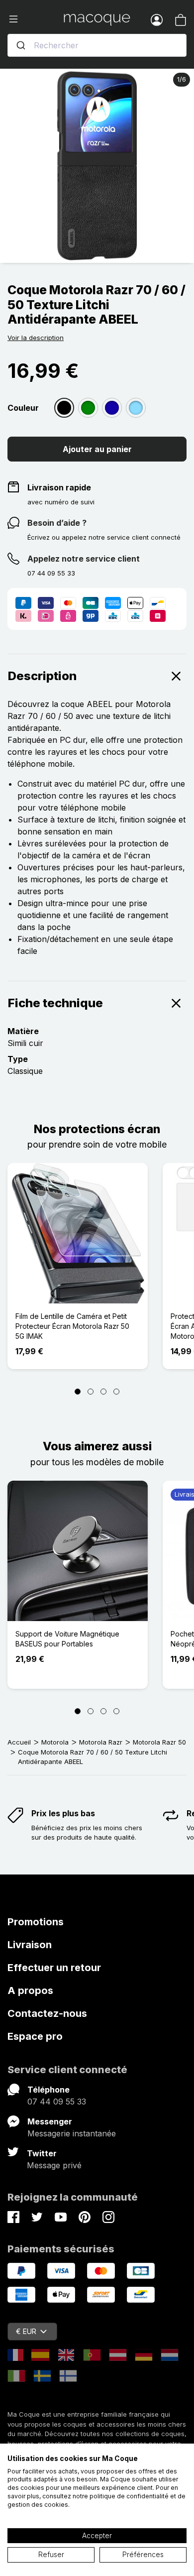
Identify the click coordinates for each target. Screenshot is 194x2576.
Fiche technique (55, 1003)
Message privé (54, 2165)
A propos (30, 1991)
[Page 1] (78, 1392)
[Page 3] (103, 1392)
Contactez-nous (47, 2013)
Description (42, 676)
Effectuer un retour (54, 1968)
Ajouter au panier (97, 449)
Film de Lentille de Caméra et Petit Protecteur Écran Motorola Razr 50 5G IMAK (72, 1326)
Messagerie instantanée (72, 2133)
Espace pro (35, 2036)
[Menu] (36, 19)
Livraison (30, 1945)
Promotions (36, 1922)
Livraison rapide (59, 487)
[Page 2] (91, 1392)
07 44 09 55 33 (57, 2102)
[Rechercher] (21, 45)
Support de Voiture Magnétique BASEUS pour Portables (67, 1639)
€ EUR (26, 2331)
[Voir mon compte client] (157, 19)
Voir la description (36, 338)
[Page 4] (116, 1392)
